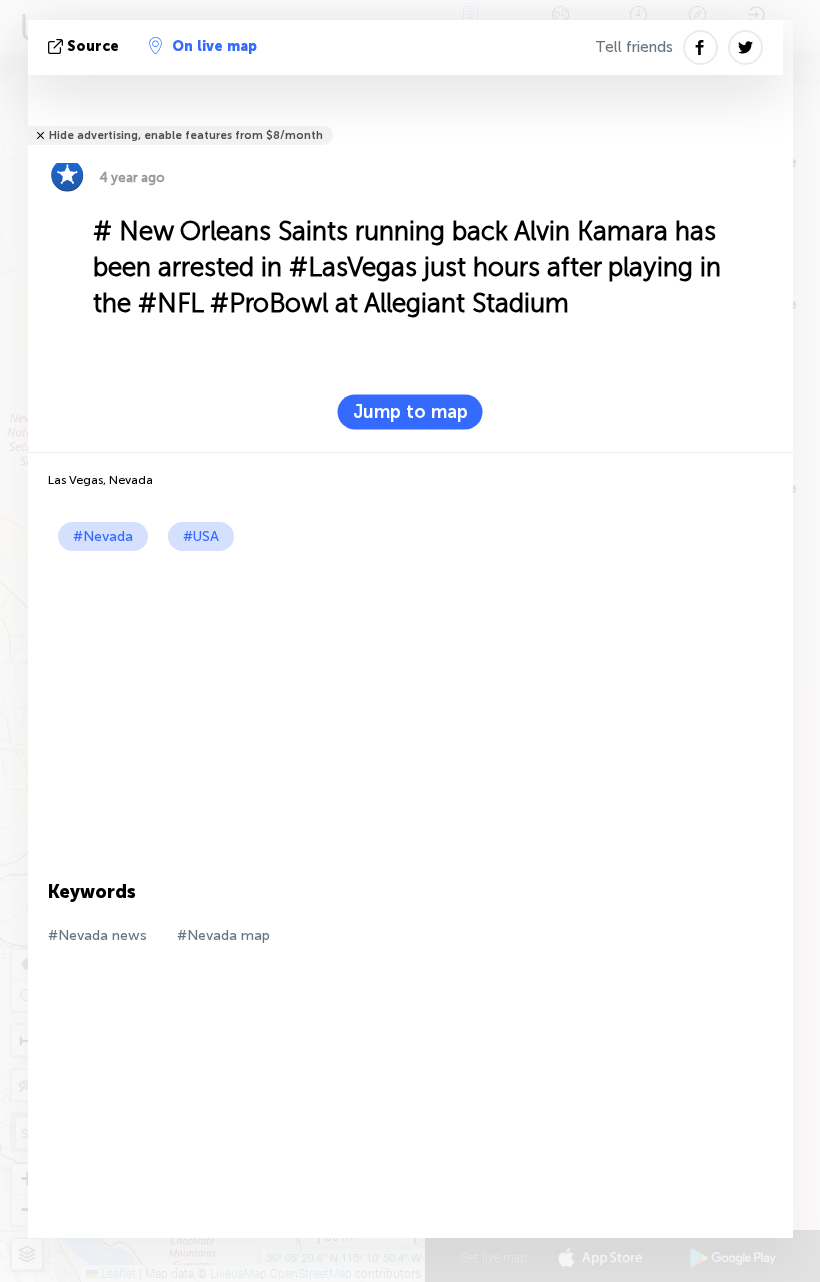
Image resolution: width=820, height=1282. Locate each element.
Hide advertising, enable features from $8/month (186, 135)
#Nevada (103, 536)
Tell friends (634, 47)
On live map (214, 46)
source (93, 46)
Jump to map (410, 412)
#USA (201, 536)
